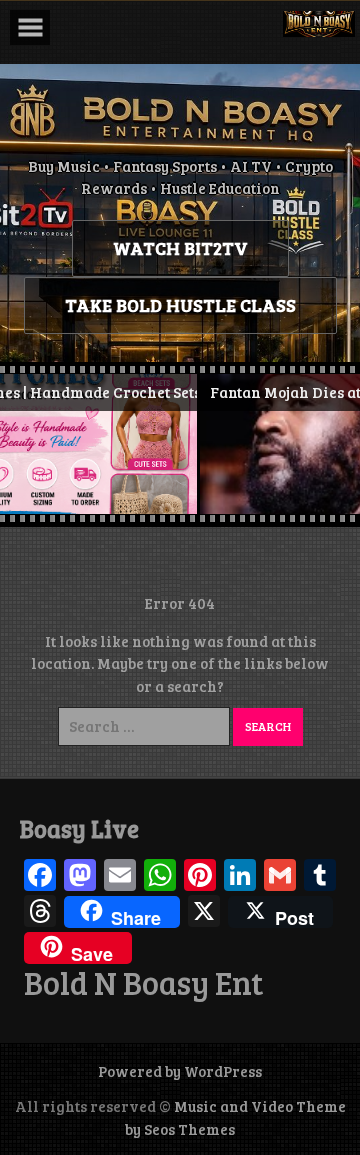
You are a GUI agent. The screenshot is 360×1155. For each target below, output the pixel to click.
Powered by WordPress (180, 1071)
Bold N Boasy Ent (143, 983)
